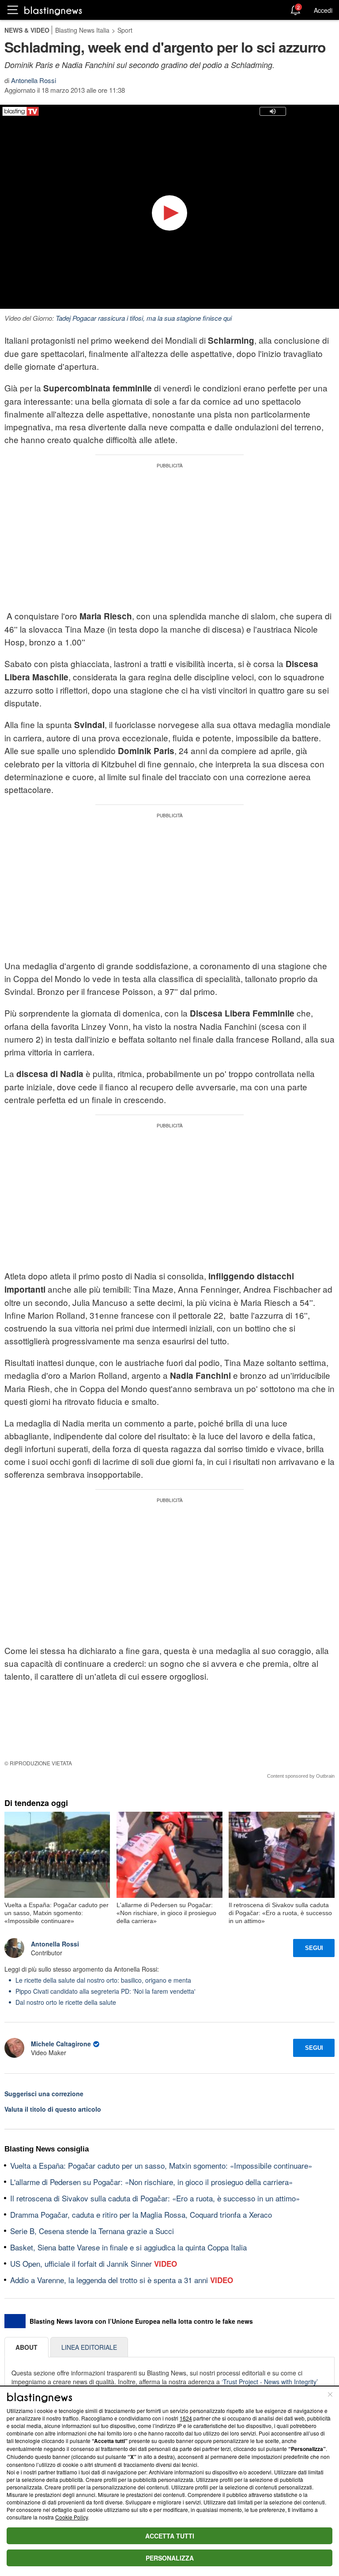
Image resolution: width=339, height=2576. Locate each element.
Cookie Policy (72, 2517)
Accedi (323, 10)
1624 (186, 2418)
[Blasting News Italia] (53, 10)
